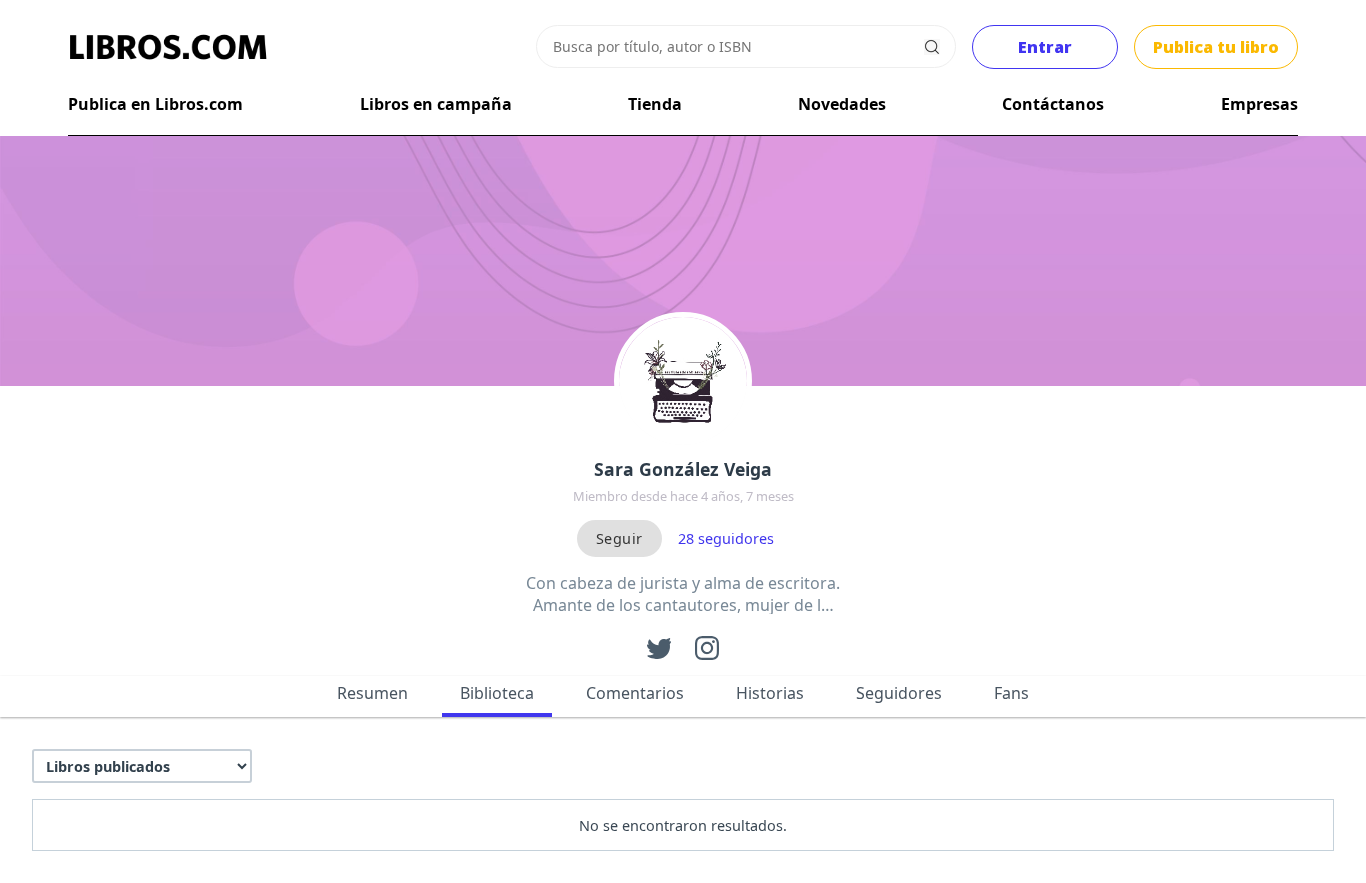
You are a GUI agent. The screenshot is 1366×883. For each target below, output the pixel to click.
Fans (1011, 693)
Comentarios (635, 693)
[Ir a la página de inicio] (168, 47)
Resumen (372, 693)
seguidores (726, 538)
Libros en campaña (436, 104)
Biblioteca (497, 693)
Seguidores (899, 693)
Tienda (655, 104)
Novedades (842, 104)
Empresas (1259, 104)
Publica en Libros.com (155, 104)
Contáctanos (1053, 104)
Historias (770, 693)
